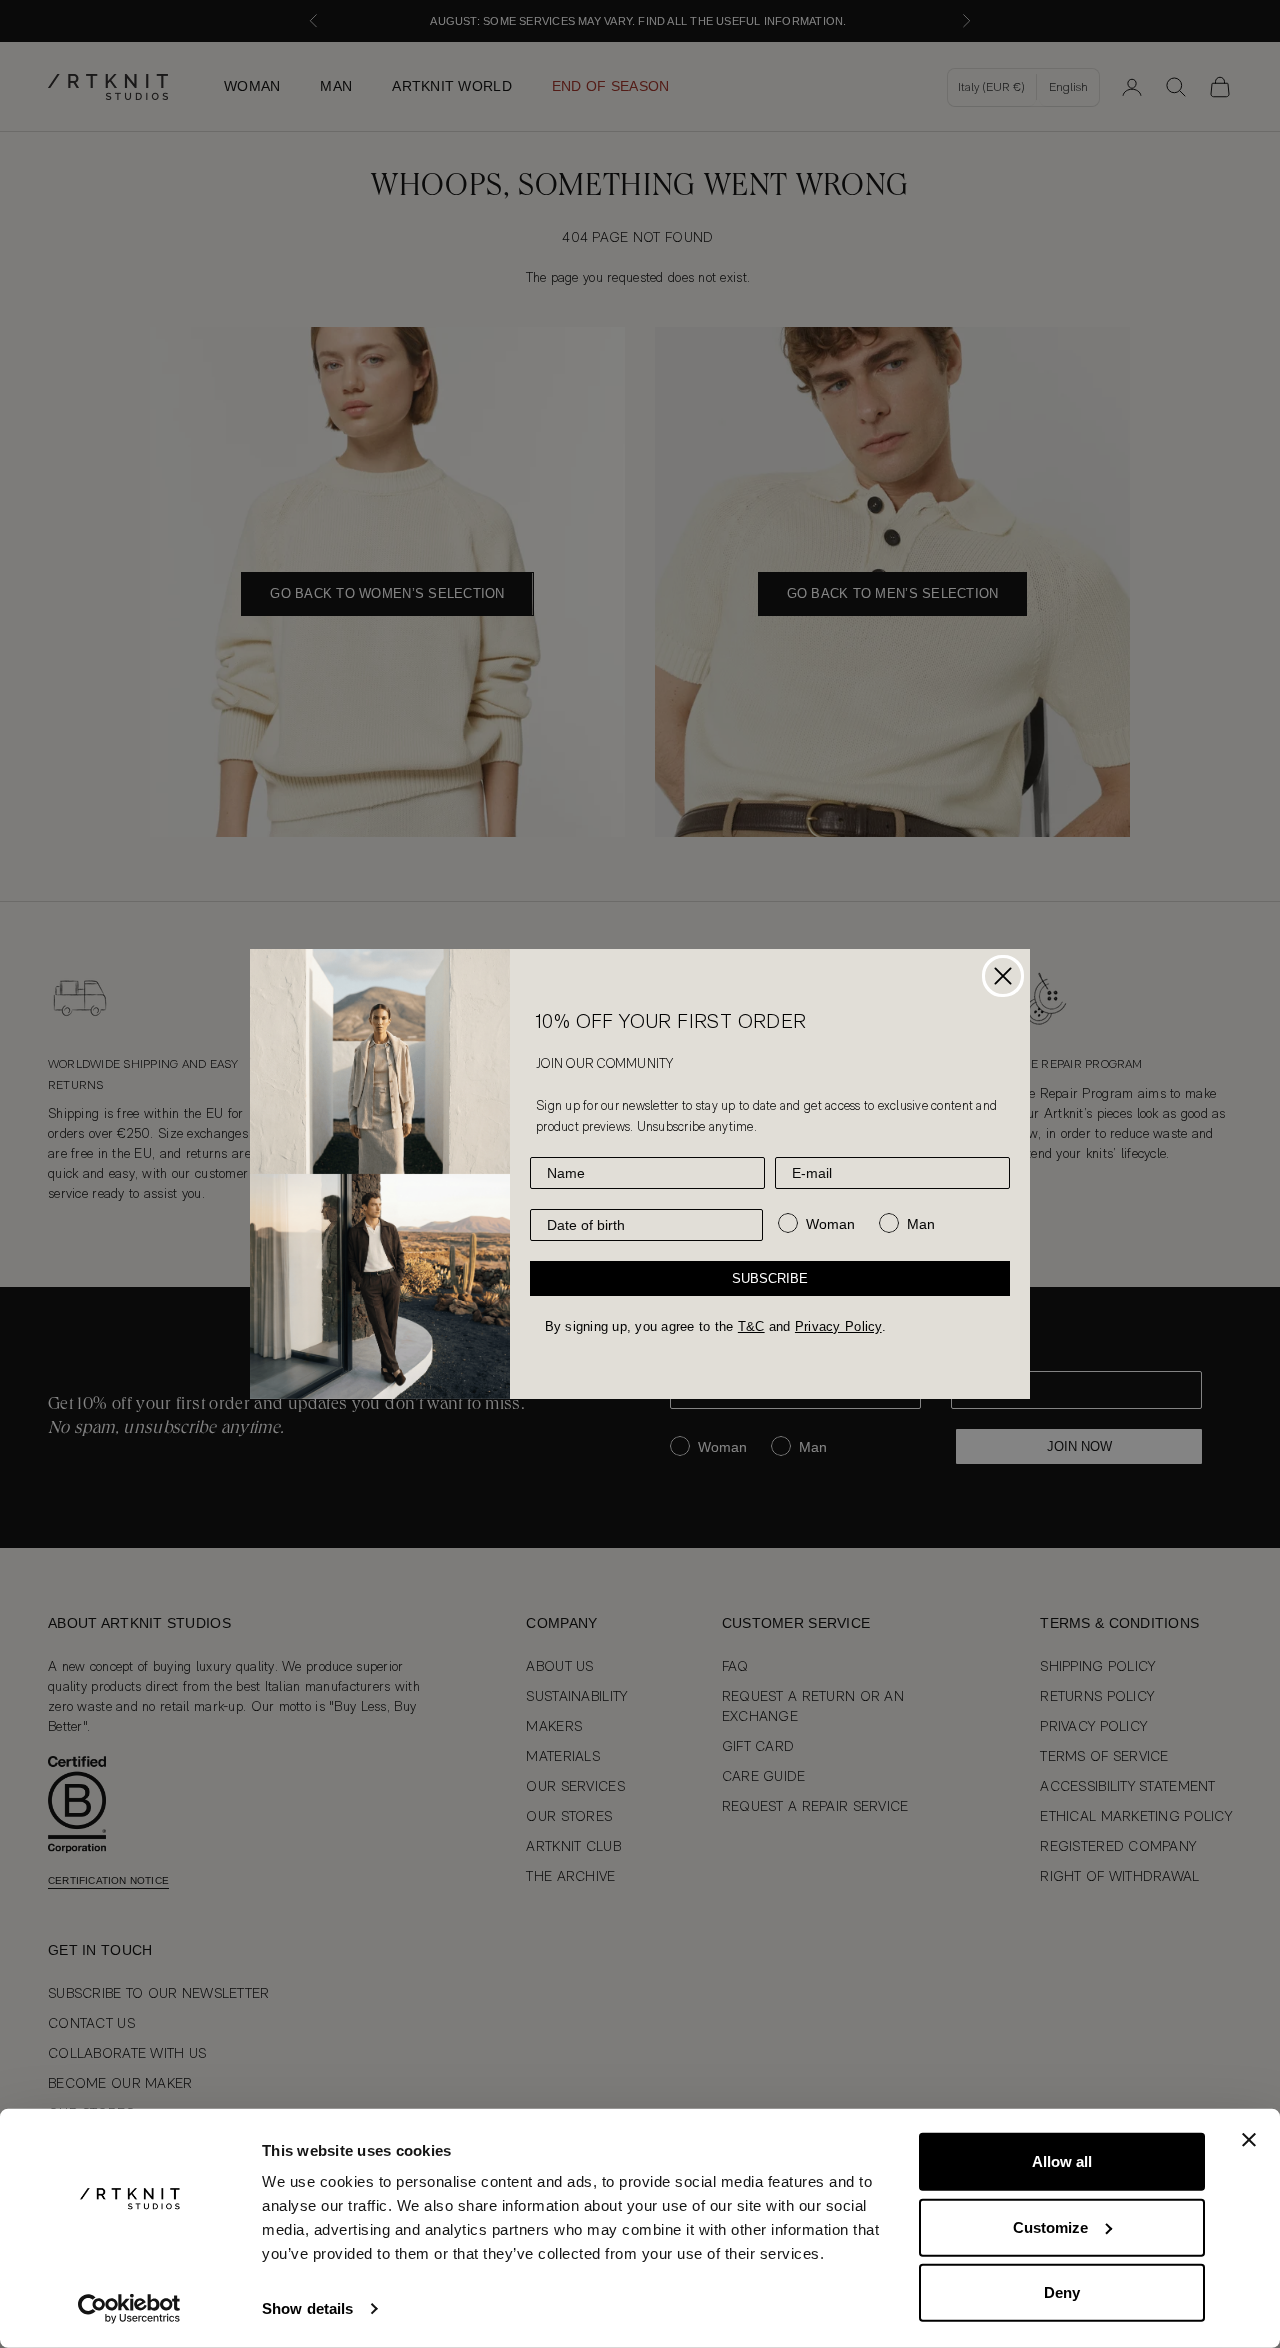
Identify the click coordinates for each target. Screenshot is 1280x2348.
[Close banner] (1249, 2140)
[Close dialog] (1003, 976)
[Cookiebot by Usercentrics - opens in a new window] (129, 2309)
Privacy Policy (838, 1326)
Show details (307, 2308)
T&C (751, 1326)
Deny (1062, 2292)
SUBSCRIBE (770, 1278)
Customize (1050, 2226)
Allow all (1062, 2161)
